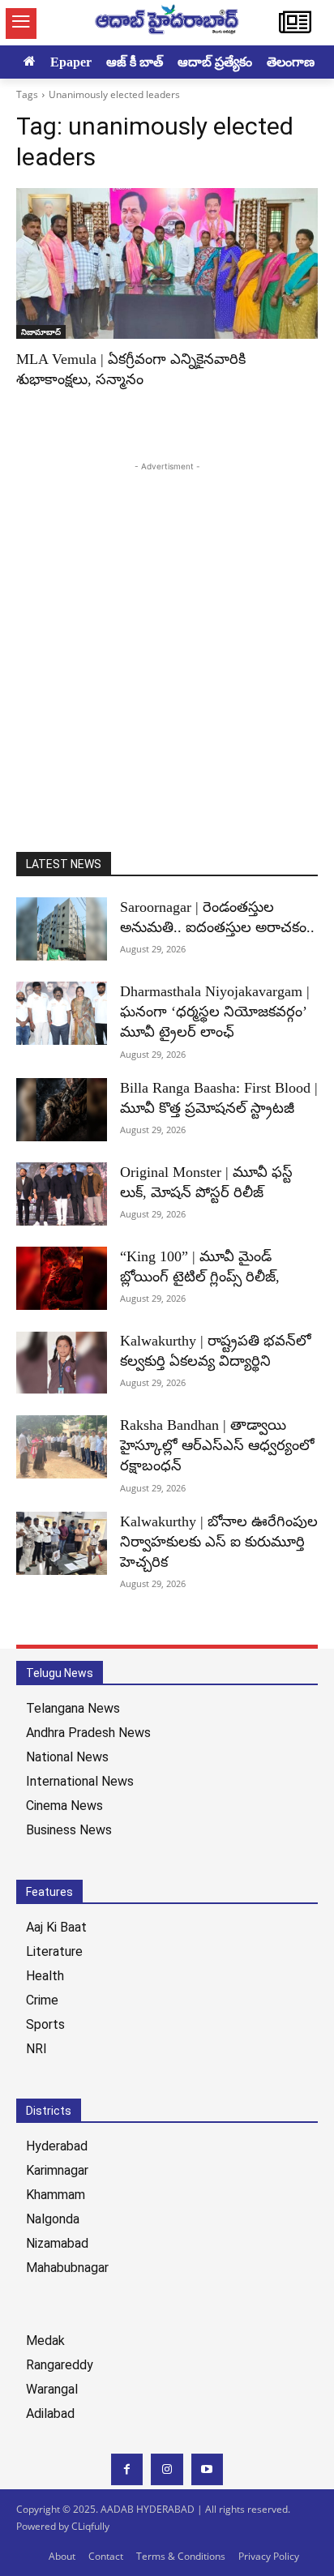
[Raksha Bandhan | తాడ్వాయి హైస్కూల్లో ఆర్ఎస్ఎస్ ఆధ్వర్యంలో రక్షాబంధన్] (62, 1447)
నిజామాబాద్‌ (41, 332)
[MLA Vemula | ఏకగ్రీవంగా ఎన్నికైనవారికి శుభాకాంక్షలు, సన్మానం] (167, 263)
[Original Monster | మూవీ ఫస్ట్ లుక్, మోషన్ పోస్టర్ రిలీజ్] (62, 1194)
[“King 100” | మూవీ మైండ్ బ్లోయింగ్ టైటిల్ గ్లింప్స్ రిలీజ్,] (62, 1278)
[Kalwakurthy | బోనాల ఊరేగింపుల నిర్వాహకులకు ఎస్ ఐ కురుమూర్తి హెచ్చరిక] (62, 1543)
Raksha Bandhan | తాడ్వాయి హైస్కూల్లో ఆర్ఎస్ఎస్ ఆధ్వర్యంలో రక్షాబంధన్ (217, 1445)
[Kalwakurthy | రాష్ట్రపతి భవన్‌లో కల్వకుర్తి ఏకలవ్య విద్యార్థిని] (62, 1363)
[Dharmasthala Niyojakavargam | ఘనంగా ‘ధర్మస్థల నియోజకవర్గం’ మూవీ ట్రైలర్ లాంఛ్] (62, 1013)
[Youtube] (207, 2469)
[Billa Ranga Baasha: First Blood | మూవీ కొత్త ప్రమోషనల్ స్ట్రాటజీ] (62, 1110)
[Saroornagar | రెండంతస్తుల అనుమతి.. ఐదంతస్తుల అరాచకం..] (62, 929)
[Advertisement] (167, 642)
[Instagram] (167, 2469)
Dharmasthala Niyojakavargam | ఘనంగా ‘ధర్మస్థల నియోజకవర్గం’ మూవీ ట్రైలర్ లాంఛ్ (215, 1012)
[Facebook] (127, 2469)
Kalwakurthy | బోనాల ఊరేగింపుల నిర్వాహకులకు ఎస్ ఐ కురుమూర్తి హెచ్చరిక (219, 1542)
